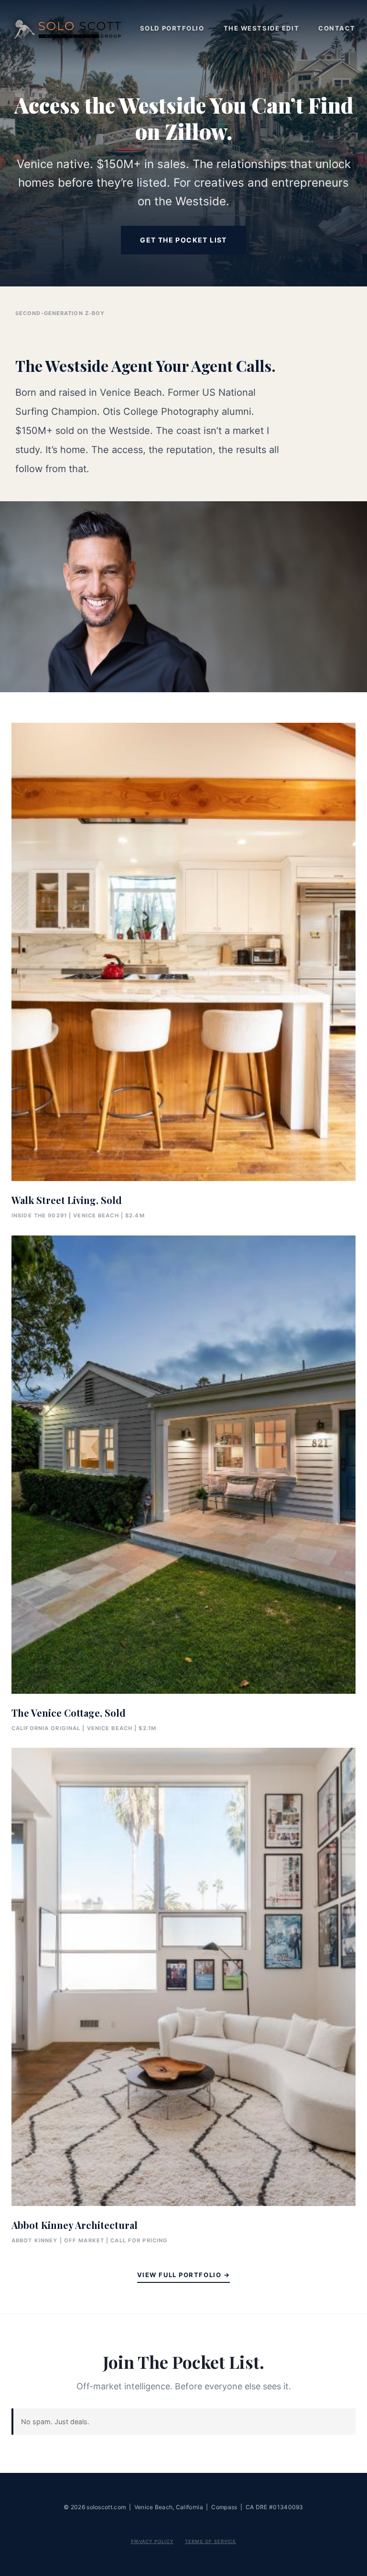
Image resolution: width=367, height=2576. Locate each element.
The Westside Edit (262, 28)
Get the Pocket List (183, 240)
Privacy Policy (152, 2541)
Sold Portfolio (172, 28)
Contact (337, 28)
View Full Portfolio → (184, 2275)
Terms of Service (210, 2541)
